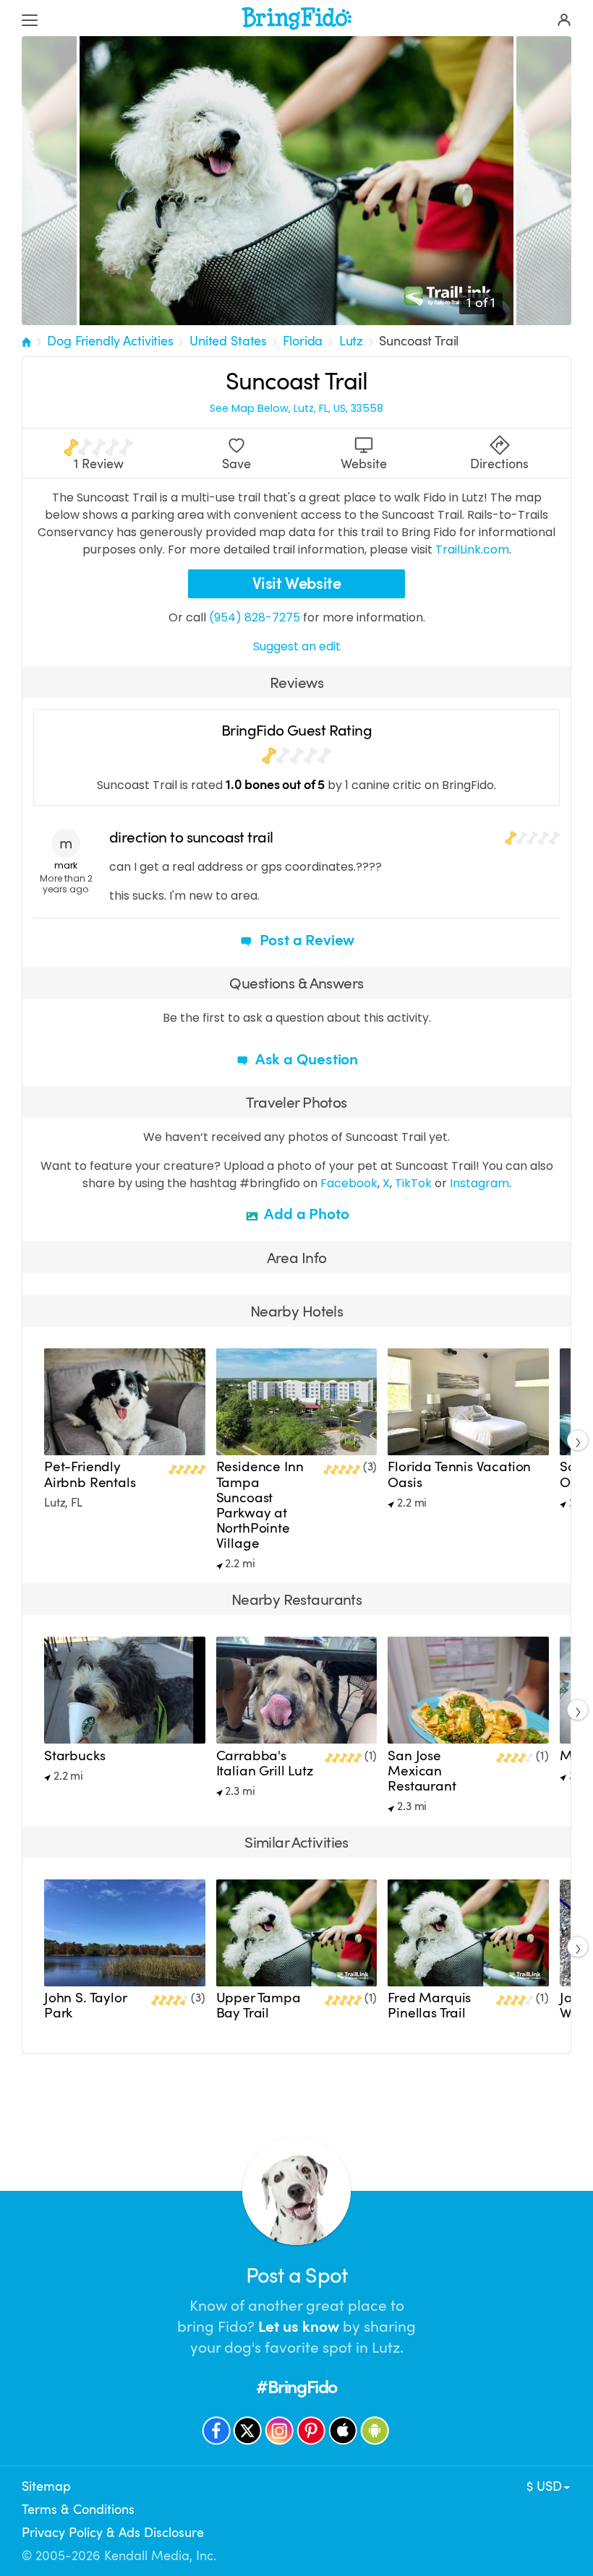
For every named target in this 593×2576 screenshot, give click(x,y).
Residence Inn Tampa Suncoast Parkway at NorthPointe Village (260, 1505)
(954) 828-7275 (255, 617)
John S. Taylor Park (85, 2006)
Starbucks (74, 1756)
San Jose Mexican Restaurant (422, 1771)
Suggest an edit (297, 646)
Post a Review (305, 940)
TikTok (413, 1183)
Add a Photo (306, 1214)
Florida (303, 341)
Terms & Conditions (78, 2510)
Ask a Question (305, 1059)
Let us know (299, 2327)
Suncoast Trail (419, 341)
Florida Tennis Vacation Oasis (459, 1474)
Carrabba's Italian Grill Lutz (265, 1763)
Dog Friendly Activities (110, 341)
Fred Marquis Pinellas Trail (429, 2006)
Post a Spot (296, 2276)
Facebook (349, 1183)
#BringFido (296, 2387)
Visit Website (297, 583)
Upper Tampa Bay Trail (259, 2006)
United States (228, 341)
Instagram (479, 1183)
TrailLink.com (472, 550)
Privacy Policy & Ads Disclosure (113, 2533)
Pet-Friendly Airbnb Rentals (90, 1474)
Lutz (351, 341)
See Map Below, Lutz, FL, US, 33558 (296, 409)
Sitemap (46, 2486)
